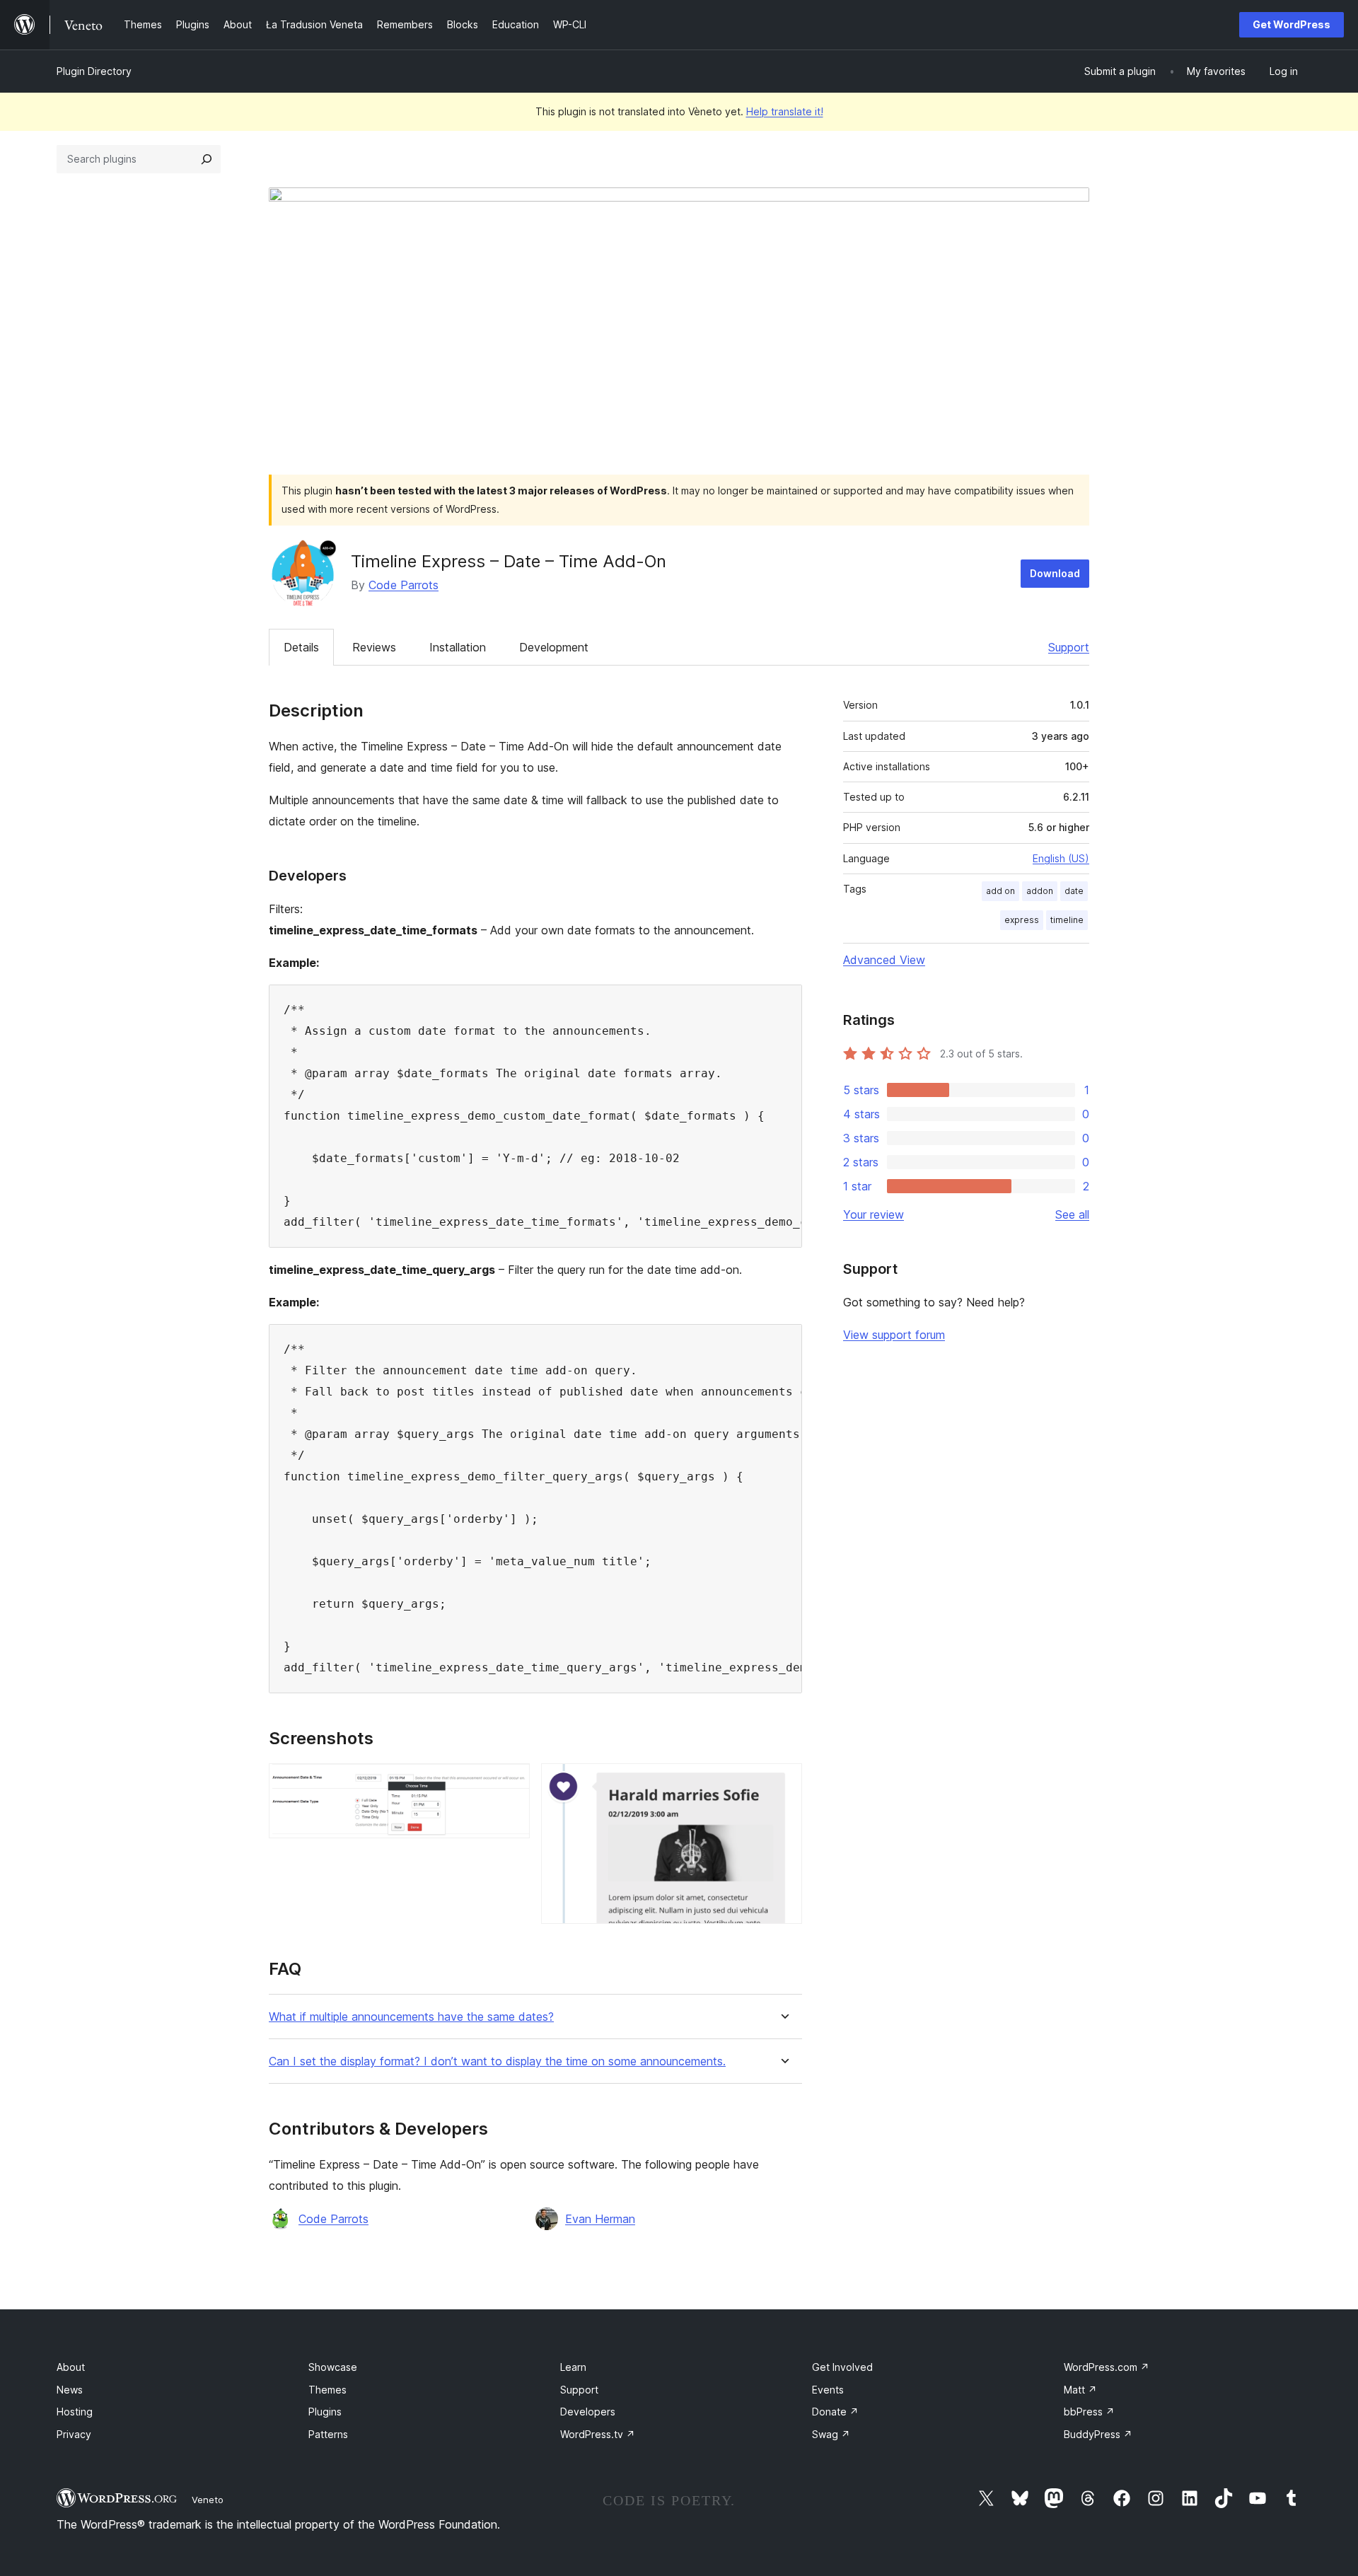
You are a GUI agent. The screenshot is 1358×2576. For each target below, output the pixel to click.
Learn (573, 2367)
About (71, 2367)
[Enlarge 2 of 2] (783, 1782)
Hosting (75, 2412)
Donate (835, 2412)
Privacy (74, 2434)
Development (554, 647)
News (70, 2390)
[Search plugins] (207, 159)
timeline (1067, 920)
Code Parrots (404, 585)
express (1022, 920)
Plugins (325, 2412)
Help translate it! (785, 111)
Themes (327, 2390)
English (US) (1061, 858)
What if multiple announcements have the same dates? (411, 2017)
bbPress (1089, 2412)
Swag (831, 2434)
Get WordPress (1292, 24)
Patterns (328, 2434)
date (1074, 891)
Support (1069, 647)
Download (1055, 573)
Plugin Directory (94, 71)
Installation (458, 647)
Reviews (374, 647)
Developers (588, 2412)
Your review (874, 1214)
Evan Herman (600, 2219)
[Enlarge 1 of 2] (511, 1782)
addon (1040, 891)
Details (301, 647)
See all (1072, 1214)
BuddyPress (1098, 2434)
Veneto (208, 2500)
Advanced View (884, 960)
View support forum (894, 1335)
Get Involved (842, 2367)
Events (828, 2390)
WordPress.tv (598, 2434)
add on (1000, 891)
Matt (1080, 2390)
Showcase (333, 2367)
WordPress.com (1107, 2367)
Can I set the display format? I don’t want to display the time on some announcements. (497, 2061)
